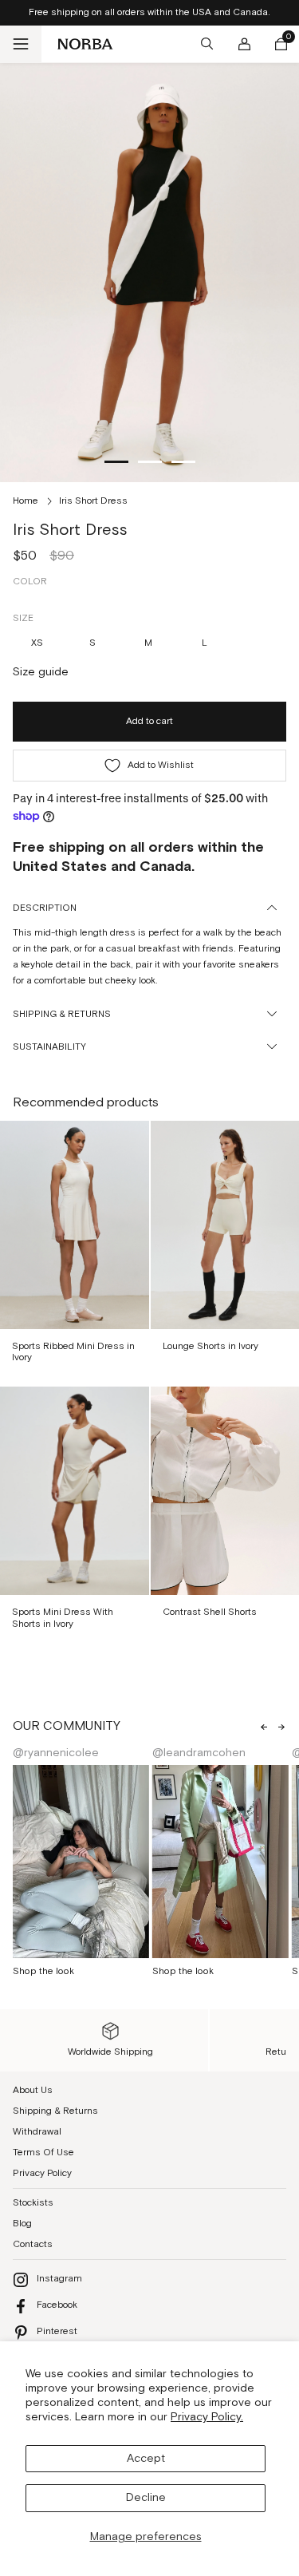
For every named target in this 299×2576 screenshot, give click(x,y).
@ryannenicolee (56, 1753)
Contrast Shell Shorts (210, 1612)
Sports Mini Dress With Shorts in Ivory (63, 1618)
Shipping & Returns (55, 2111)
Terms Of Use (43, 2153)
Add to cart (149, 721)
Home (26, 501)
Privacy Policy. (207, 2417)
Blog (22, 2224)
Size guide (41, 672)
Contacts (33, 2244)
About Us (33, 2090)
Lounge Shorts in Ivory (210, 1346)
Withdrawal (37, 2132)
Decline (146, 2498)
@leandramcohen (199, 1753)
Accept (146, 2459)
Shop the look (43, 1971)
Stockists (33, 2203)
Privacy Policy (42, 2173)
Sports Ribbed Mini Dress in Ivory (73, 1352)
